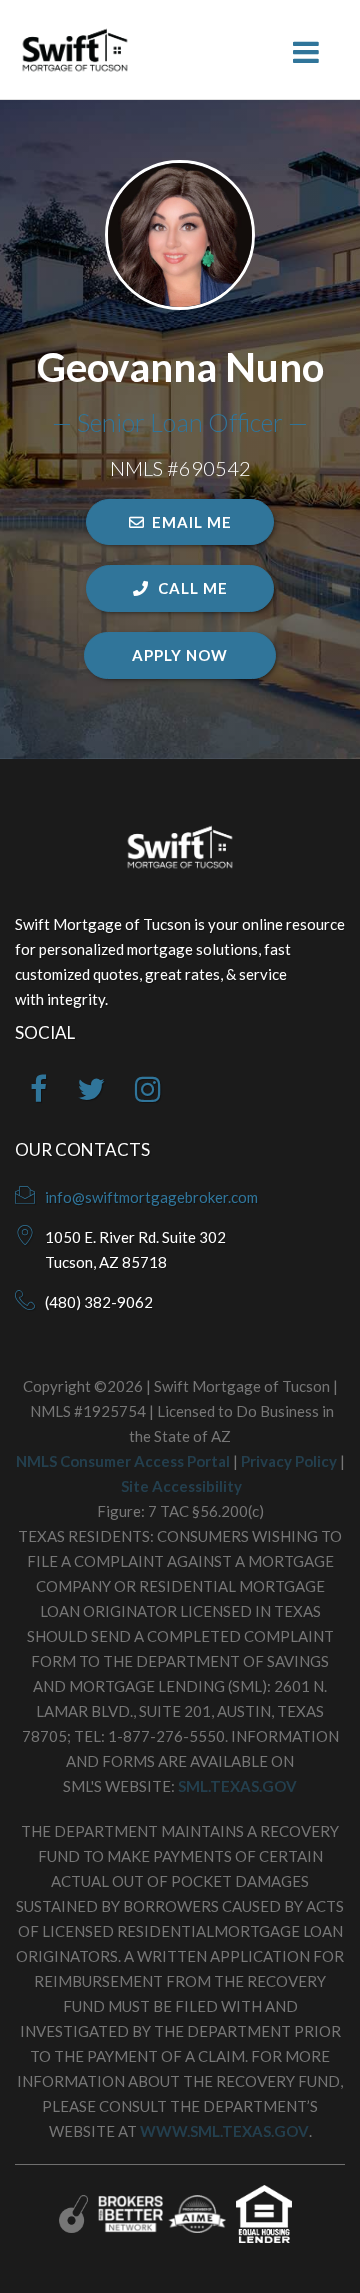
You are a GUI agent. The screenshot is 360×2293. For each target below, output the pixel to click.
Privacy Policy (289, 1461)
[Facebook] (38, 1094)
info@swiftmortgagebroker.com (151, 1197)
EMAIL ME (192, 522)
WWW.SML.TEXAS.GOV (224, 2131)
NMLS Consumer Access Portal (123, 1461)
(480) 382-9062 (99, 1302)
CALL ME (191, 588)
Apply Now (180, 655)
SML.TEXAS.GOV (237, 1786)
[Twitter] (91, 1094)
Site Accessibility (181, 1486)
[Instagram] (148, 1094)
